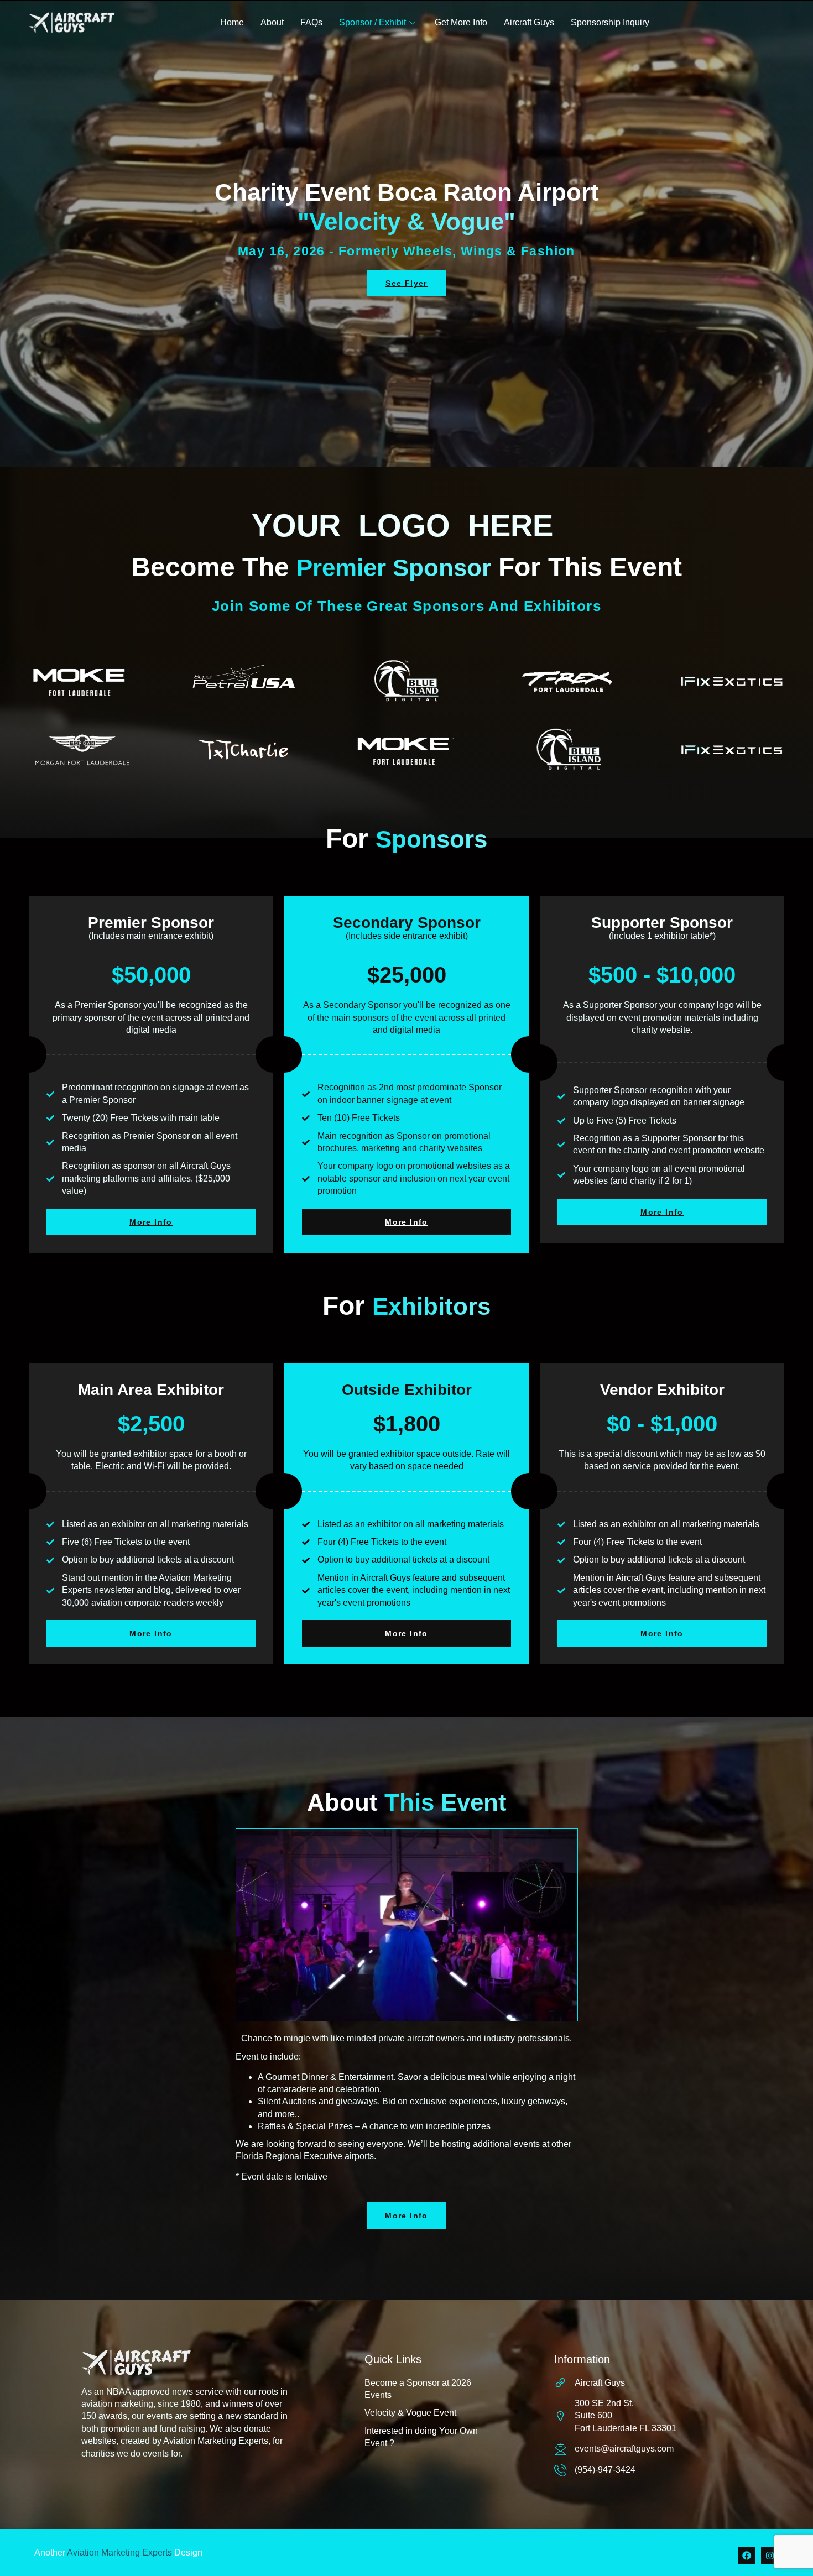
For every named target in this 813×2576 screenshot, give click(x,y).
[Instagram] (770, 2556)
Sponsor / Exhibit (372, 22)
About (272, 22)
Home (232, 22)
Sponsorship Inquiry (610, 22)
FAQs (311, 22)
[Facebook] (747, 2556)
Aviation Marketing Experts (119, 2553)
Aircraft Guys (529, 22)
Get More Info (461, 22)
